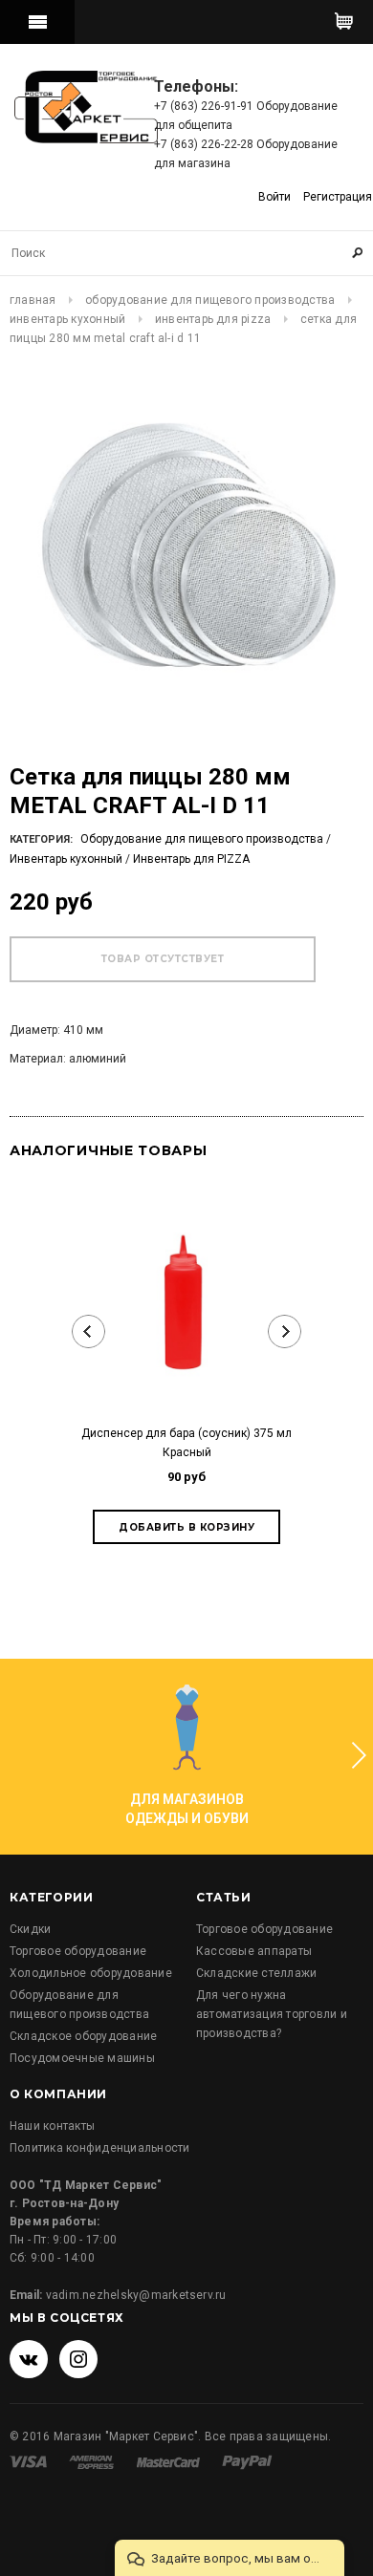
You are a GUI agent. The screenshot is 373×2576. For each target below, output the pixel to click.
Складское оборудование (83, 2036)
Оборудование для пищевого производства (210, 300)
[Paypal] (247, 2461)
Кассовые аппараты (254, 1951)
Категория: (41, 839)
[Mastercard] (170, 2461)
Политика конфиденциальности (99, 2148)
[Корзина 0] (344, 22)
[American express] (93, 2461)
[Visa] (30, 2461)
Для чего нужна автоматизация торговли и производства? (272, 2014)
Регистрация (338, 197)
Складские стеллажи (256, 1973)
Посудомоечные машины (82, 2058)
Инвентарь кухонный (67, 319)
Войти (274, 197)
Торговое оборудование (78, 1951)
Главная (33, 300)
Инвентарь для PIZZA (213, 319)
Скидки (30, 1929)
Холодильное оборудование (91, 1973)
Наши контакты (52, 2126)
